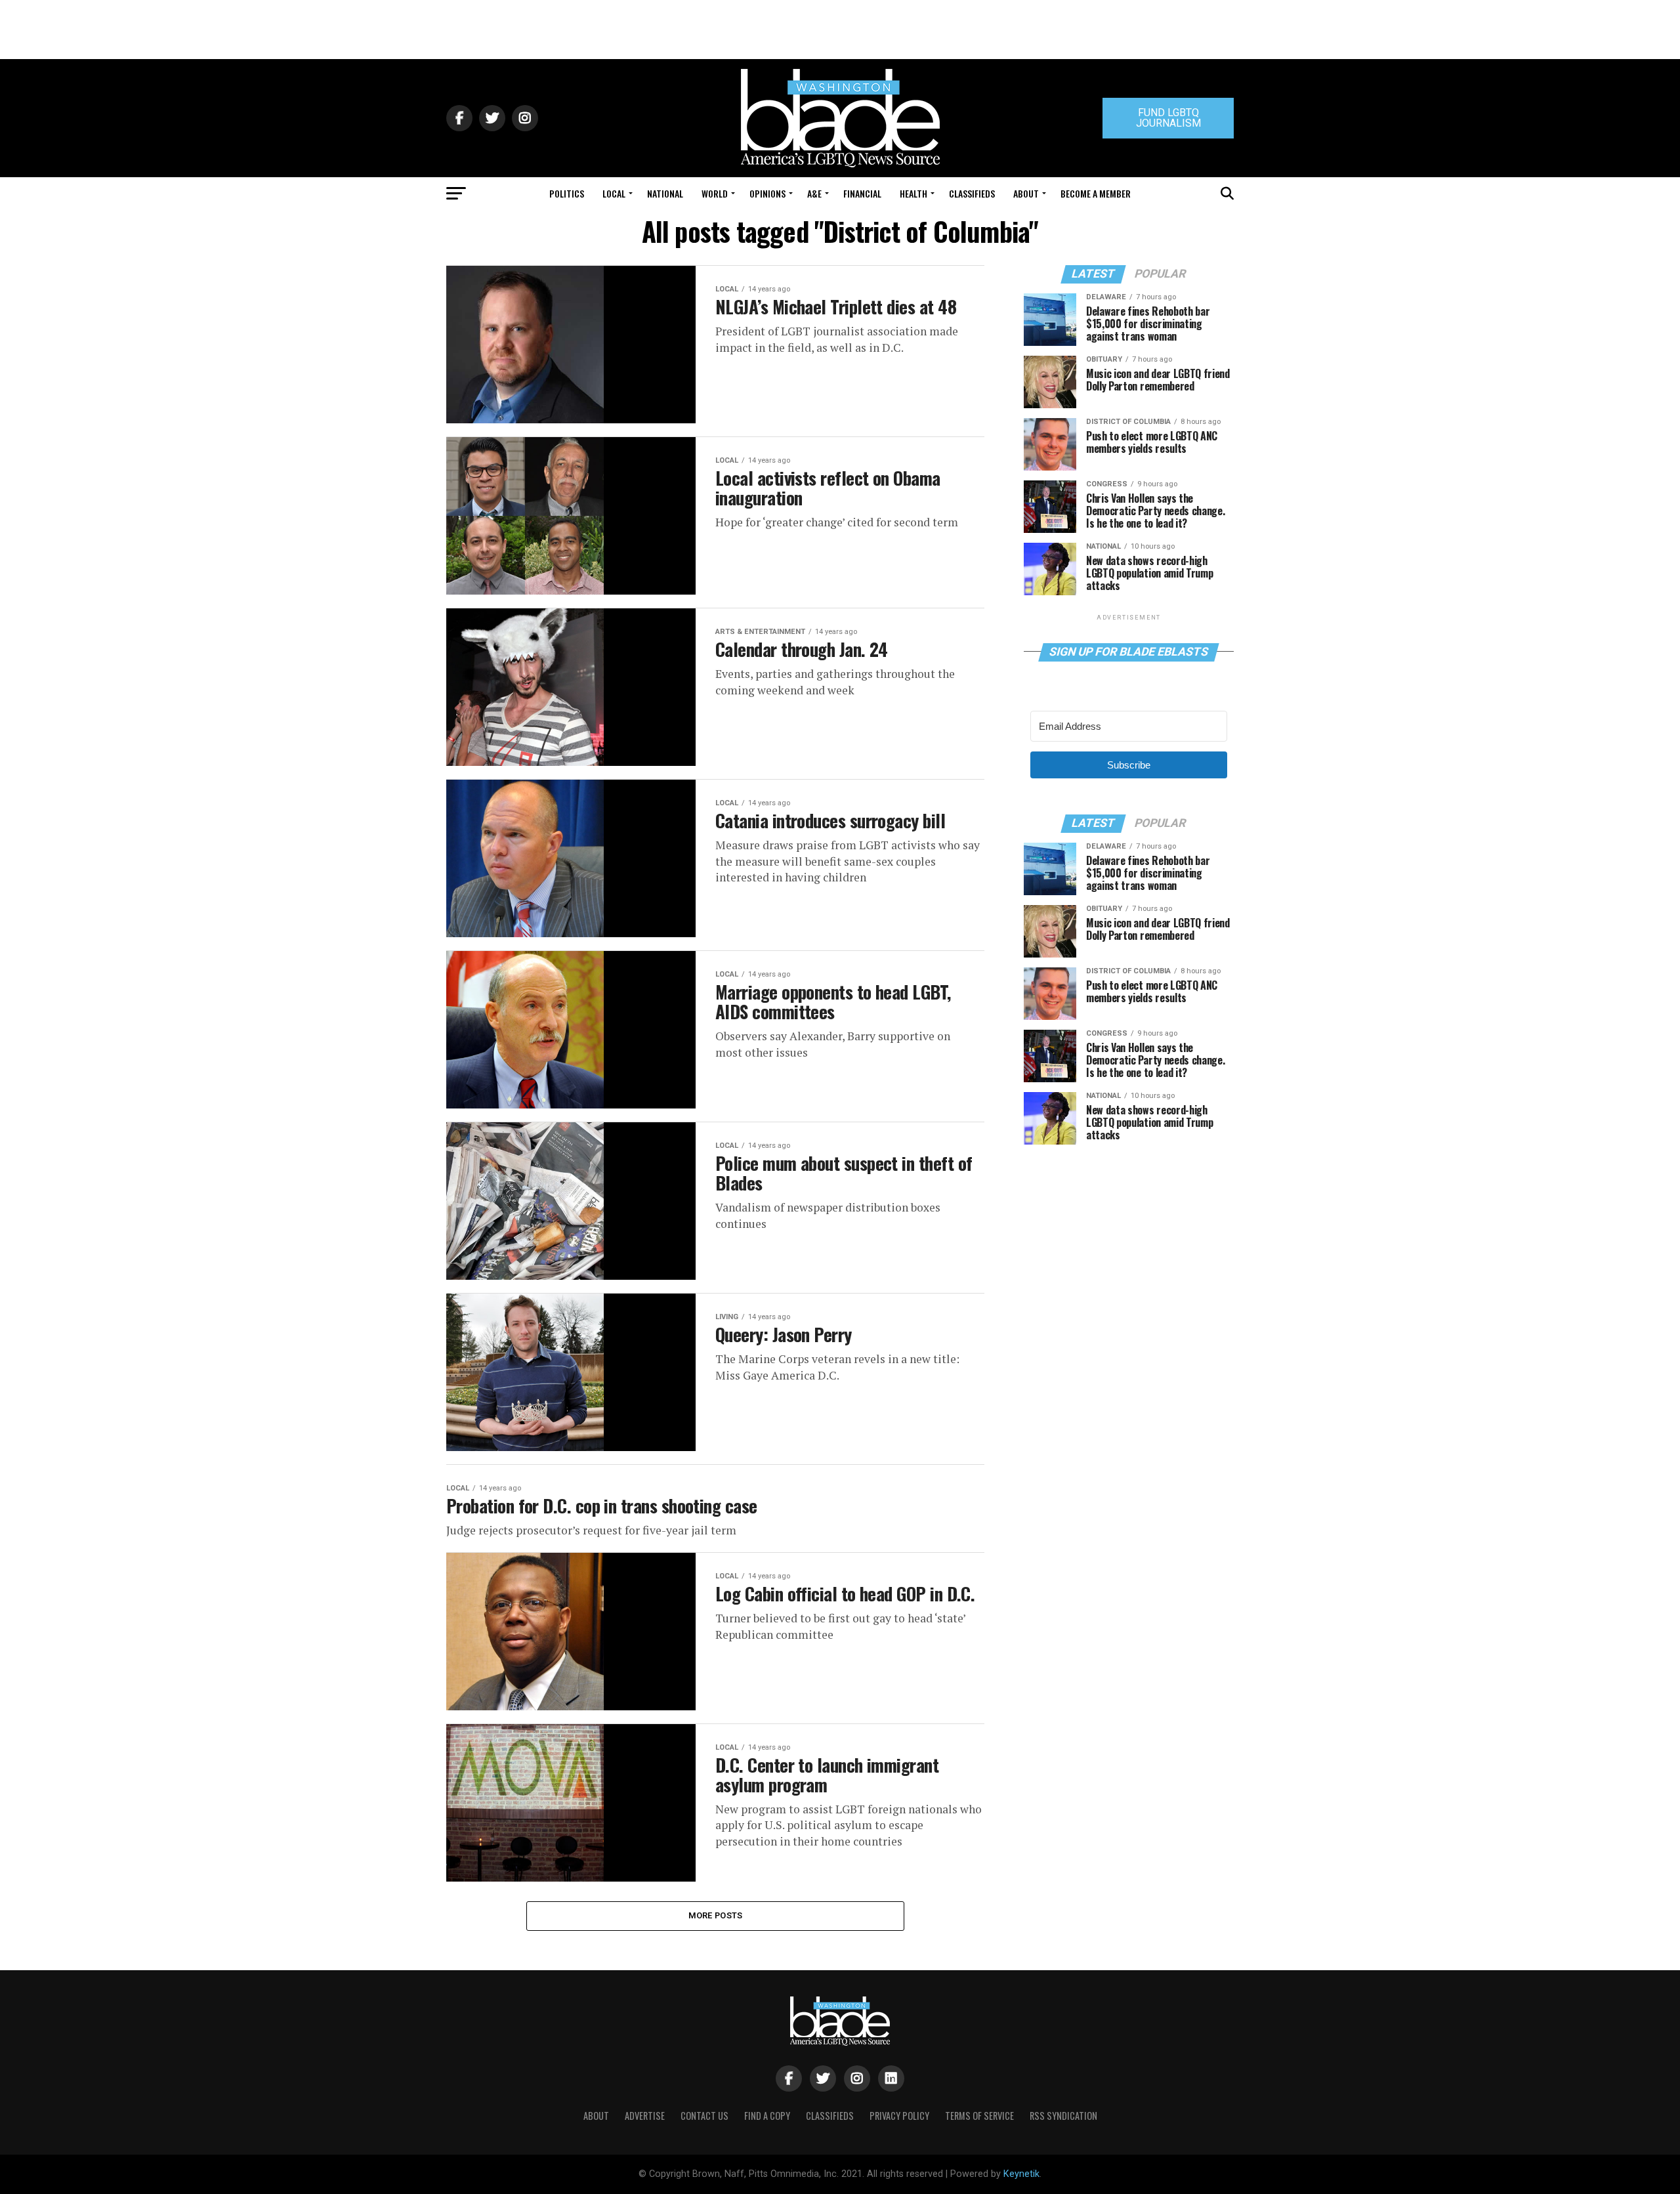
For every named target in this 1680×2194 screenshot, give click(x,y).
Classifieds (972, 193)
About (1026, 193)
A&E (814, 193)
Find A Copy (767, 2116)
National (665, 193)
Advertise (645, 2116)
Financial (862, 193)
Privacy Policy (899, 2116)
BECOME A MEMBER (1096, 193)
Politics (567, 193)
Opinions (767, 193)
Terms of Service (979, 2116)
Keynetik (1021, 2174)
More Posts (716, 1915)
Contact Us (704, 2116)
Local (614, 193)
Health (913, 193)
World (715, 193)
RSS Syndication (1063, 2116)
